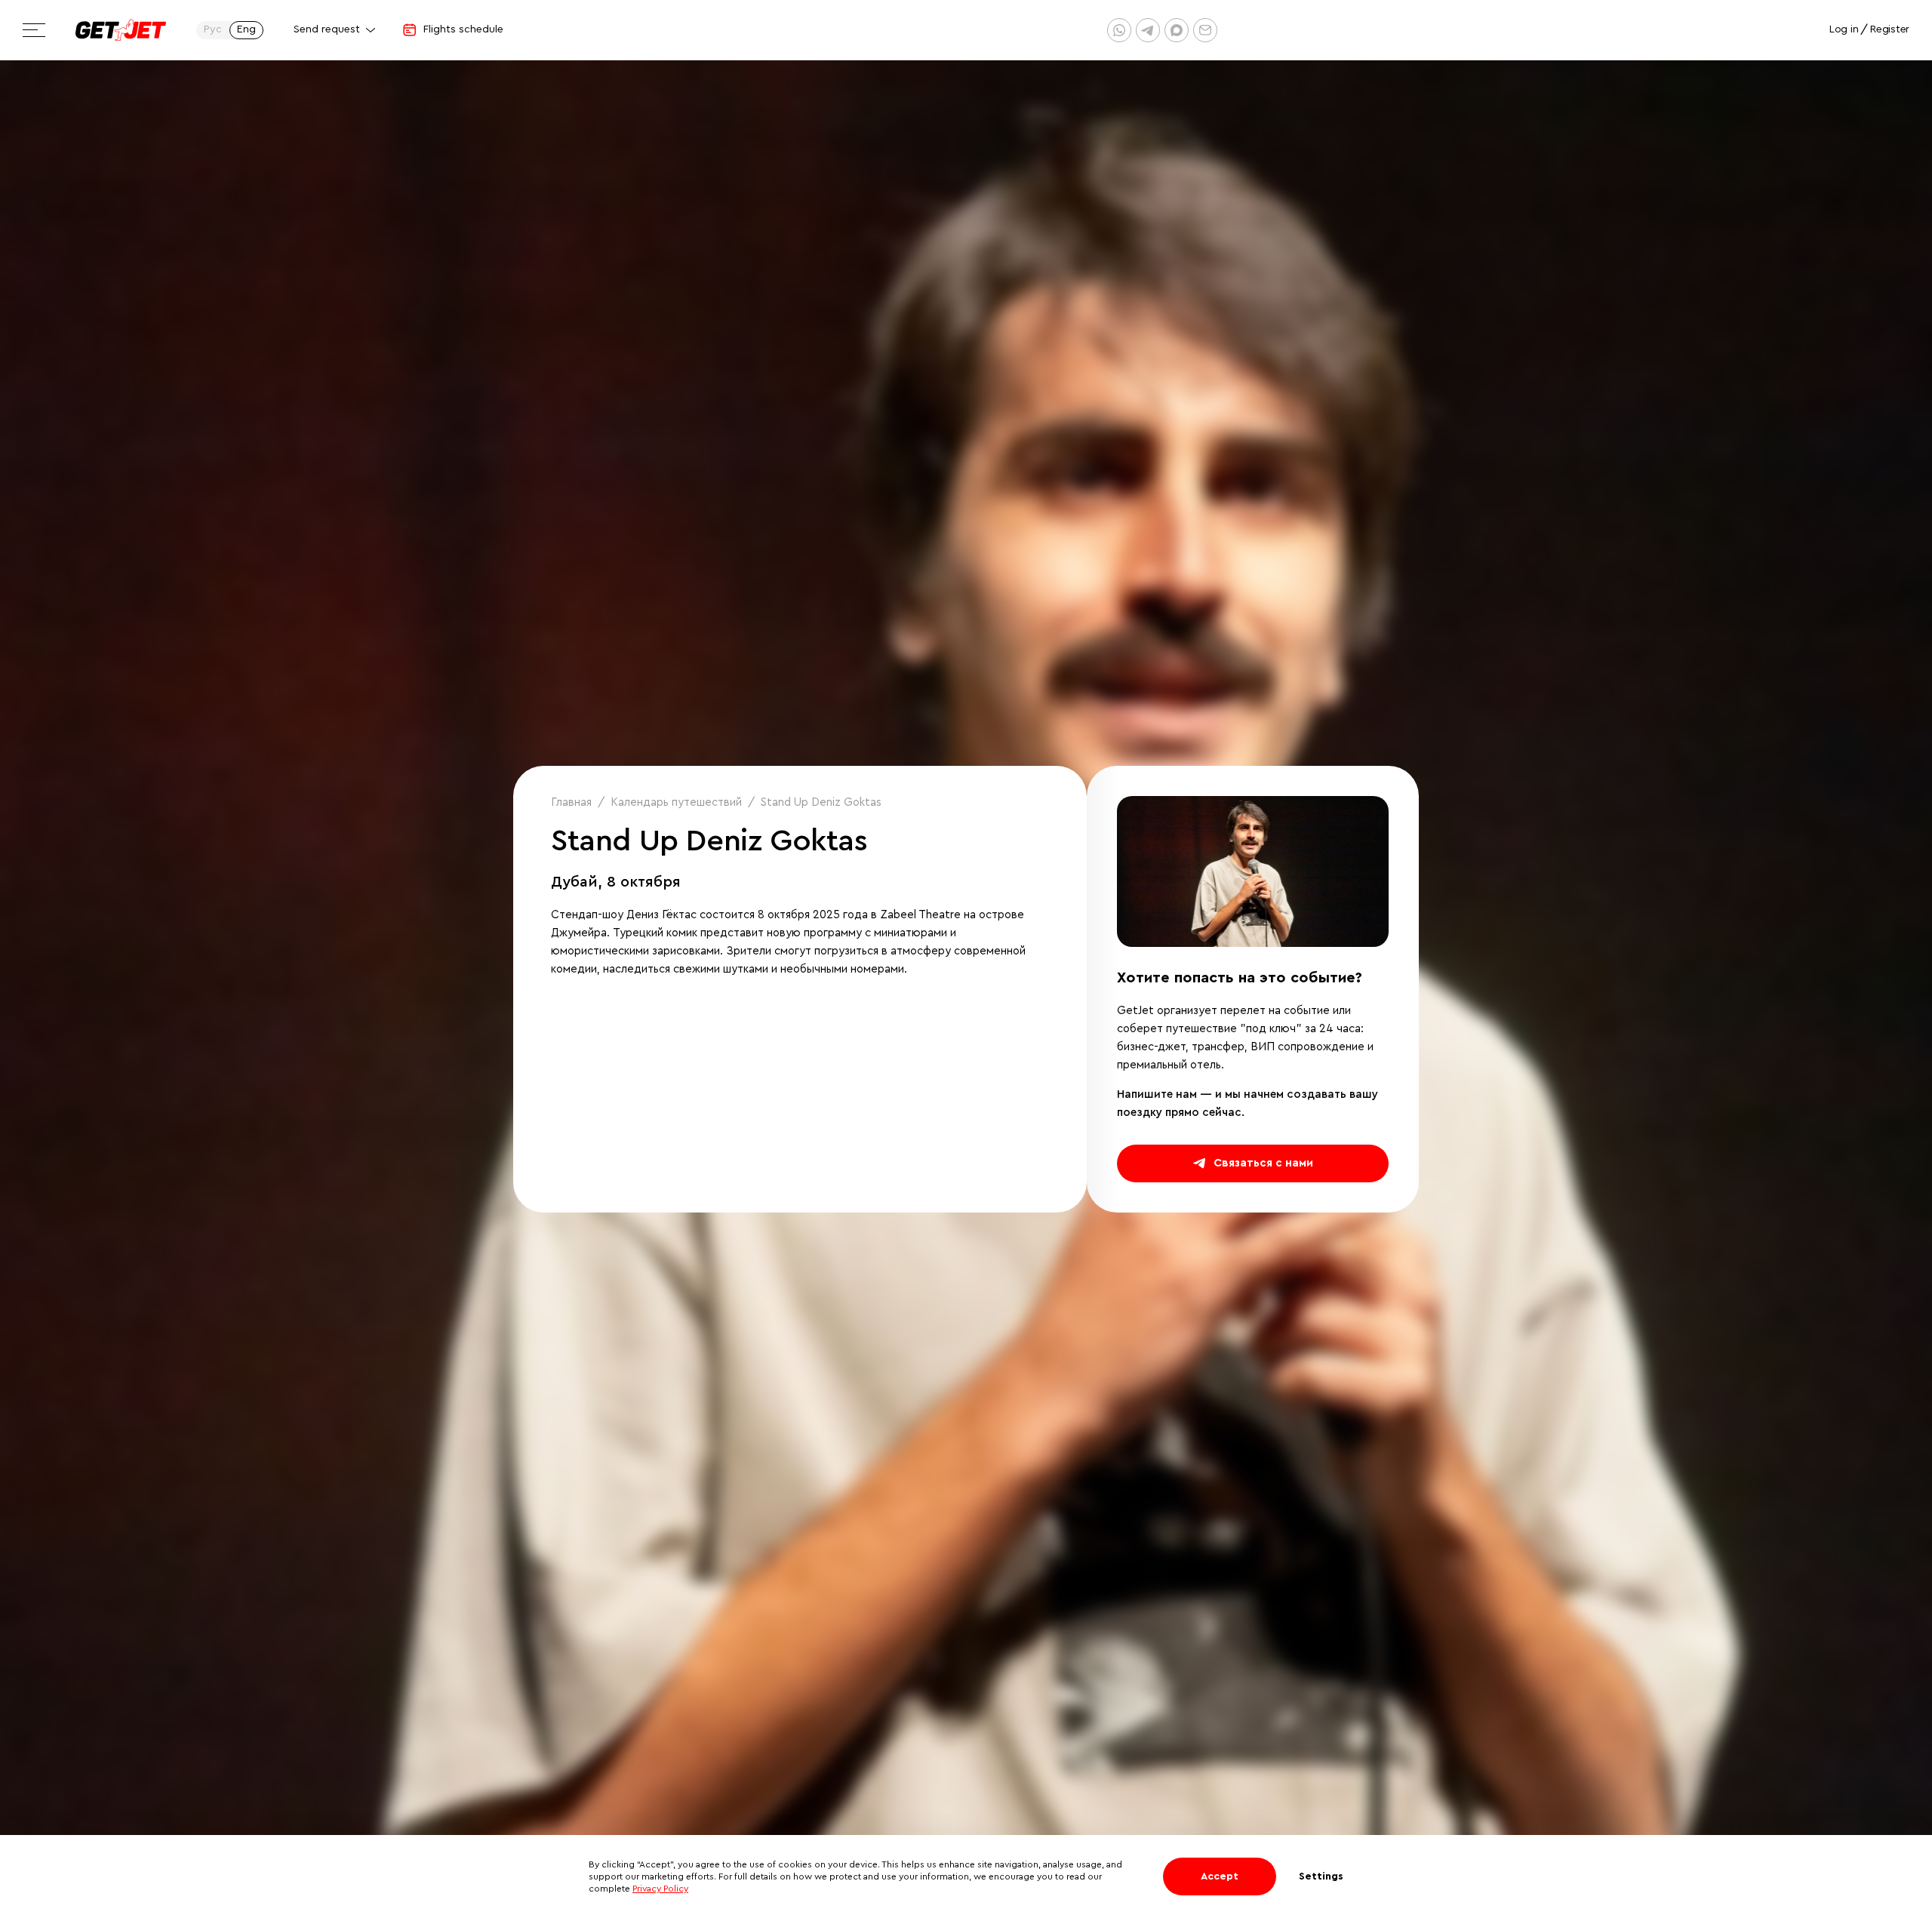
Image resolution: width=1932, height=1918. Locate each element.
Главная (571, 802)
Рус (213, 29)
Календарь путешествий (676, 802)
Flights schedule (463, 29)
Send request (327, 29)
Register (1890, 29)
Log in (1844, 29)
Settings (1321, 1877)
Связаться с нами (1263, 1163)
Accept (1220, 1877)
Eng (246, 29)
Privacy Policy (660, 1889)
